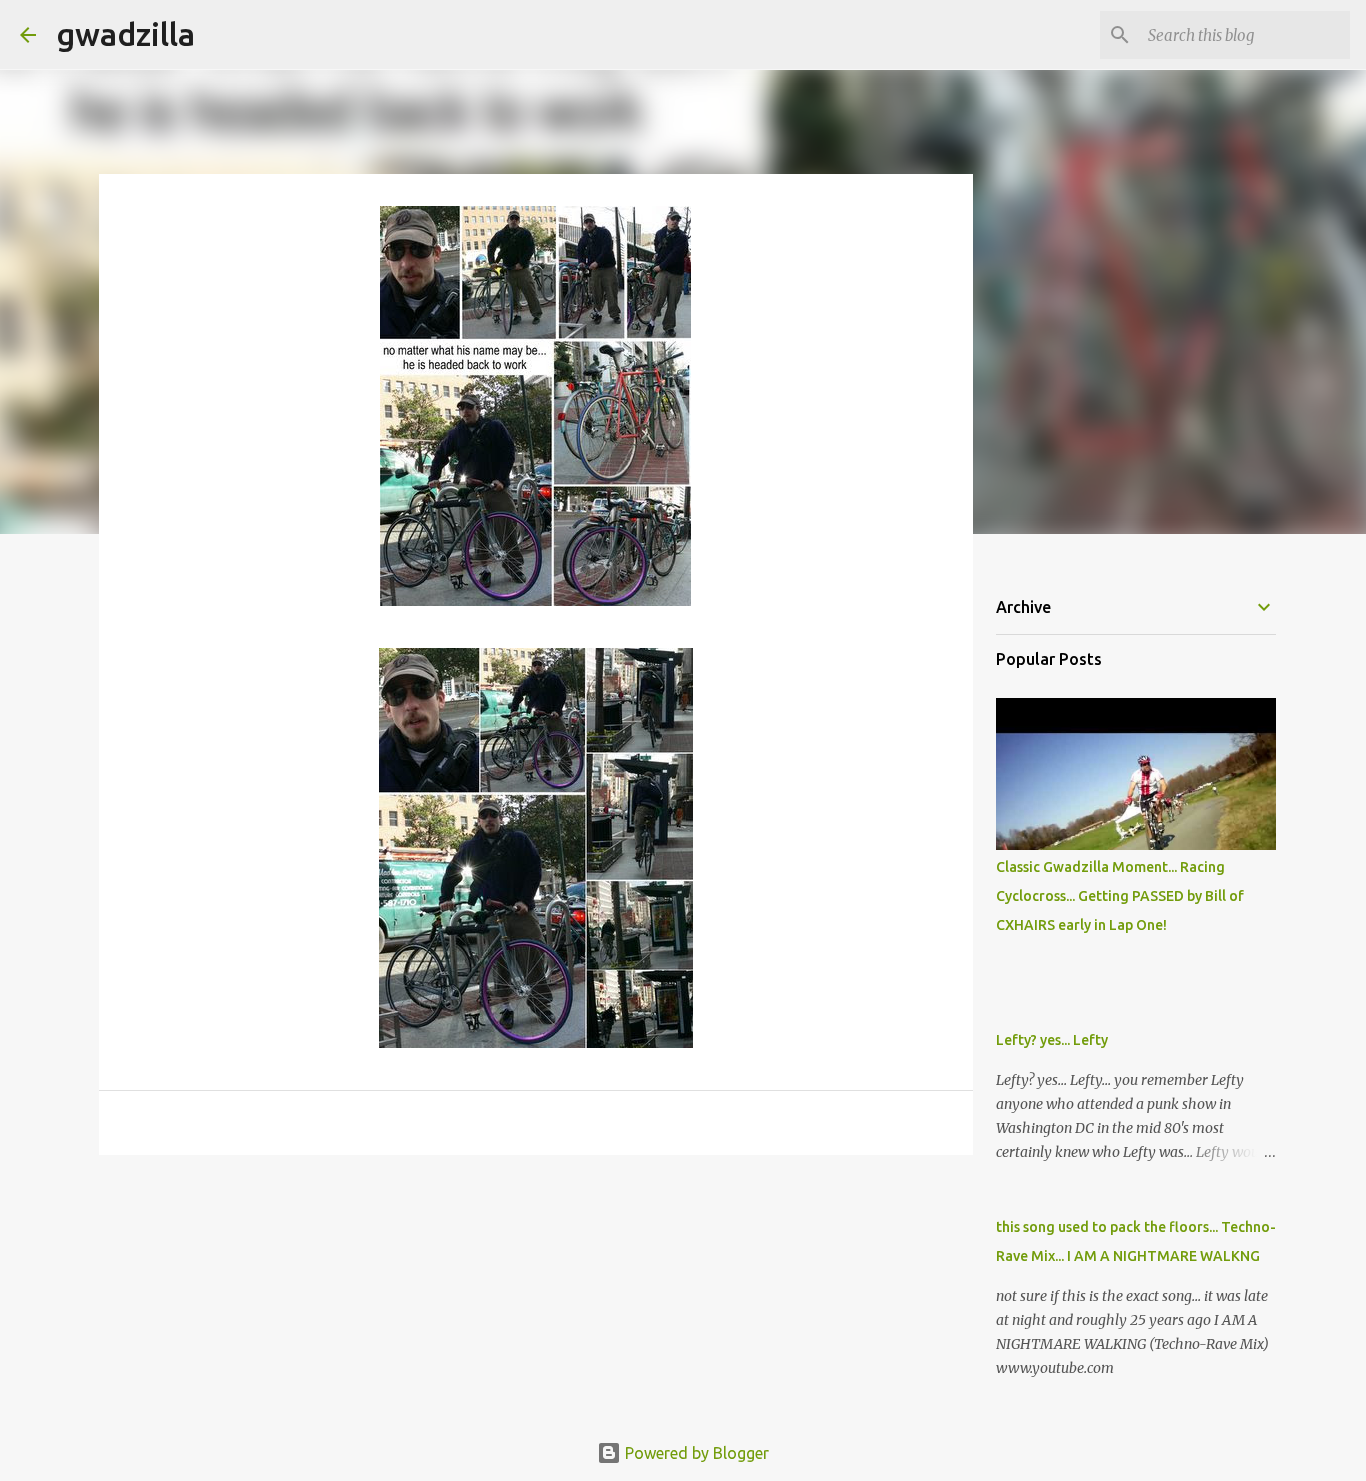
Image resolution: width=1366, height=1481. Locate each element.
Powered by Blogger (695, 1453)
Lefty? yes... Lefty (1052, 1040)
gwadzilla (125, 34)
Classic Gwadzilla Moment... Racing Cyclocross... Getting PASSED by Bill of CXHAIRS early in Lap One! (1120, 896)
